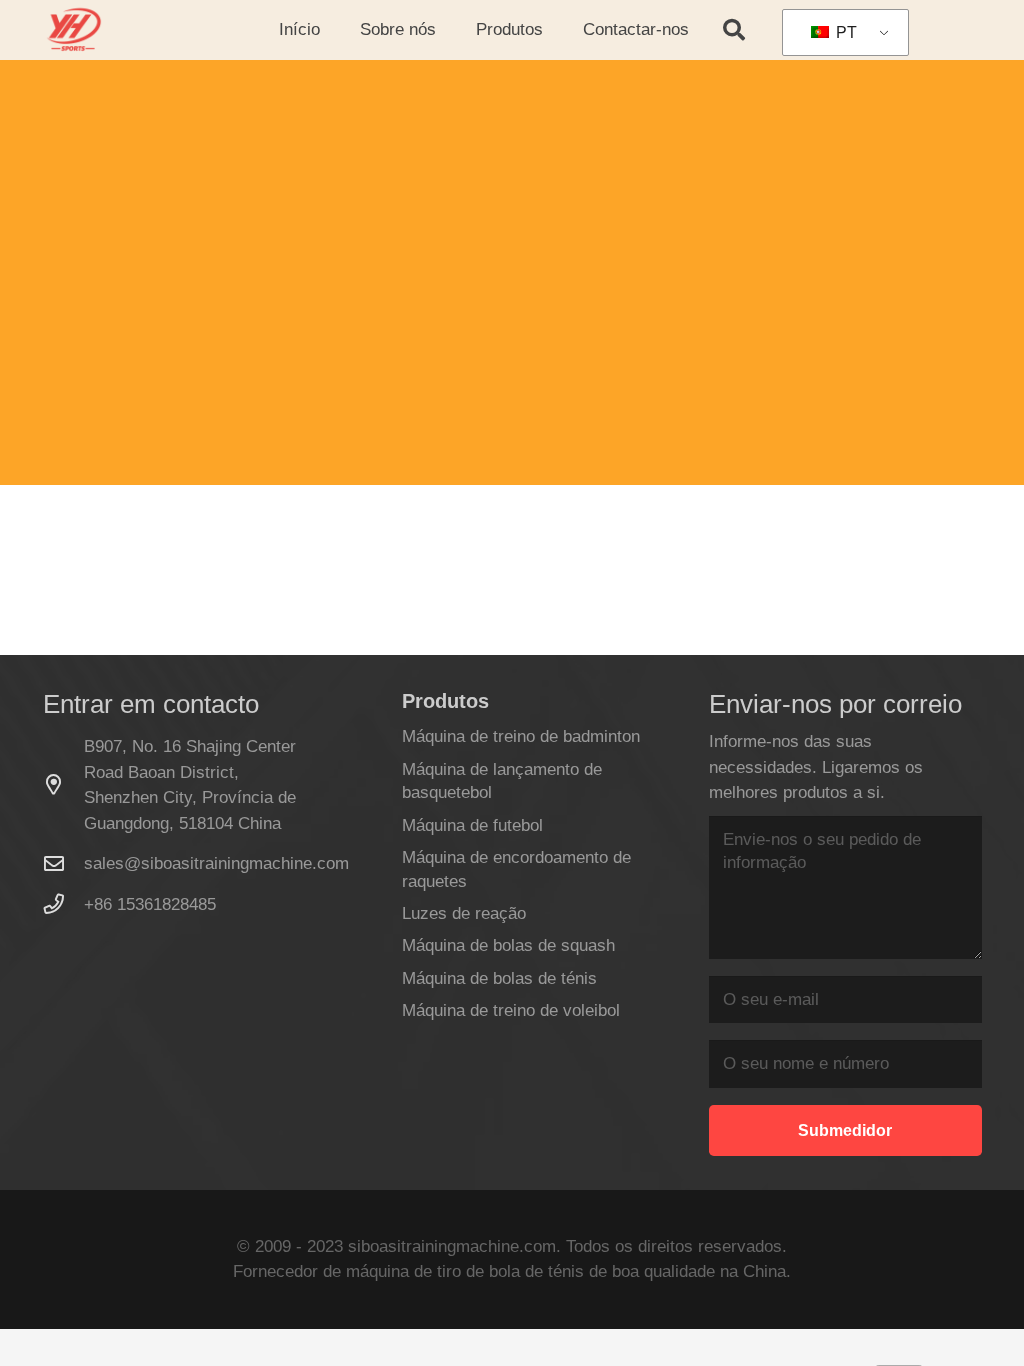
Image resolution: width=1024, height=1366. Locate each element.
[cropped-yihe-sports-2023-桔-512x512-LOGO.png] (73, 30)
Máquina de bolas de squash (508, 945)
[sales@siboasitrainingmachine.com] (64, 864)
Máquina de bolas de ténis (499, 978)
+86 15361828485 (150, 904)
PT (844, 32)
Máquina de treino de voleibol (511, 1010)
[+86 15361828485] (64, 904)
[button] (446, 30)
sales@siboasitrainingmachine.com (216, 863)
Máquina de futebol (472, 825)
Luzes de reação (464, 913)
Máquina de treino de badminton (521, 736)
